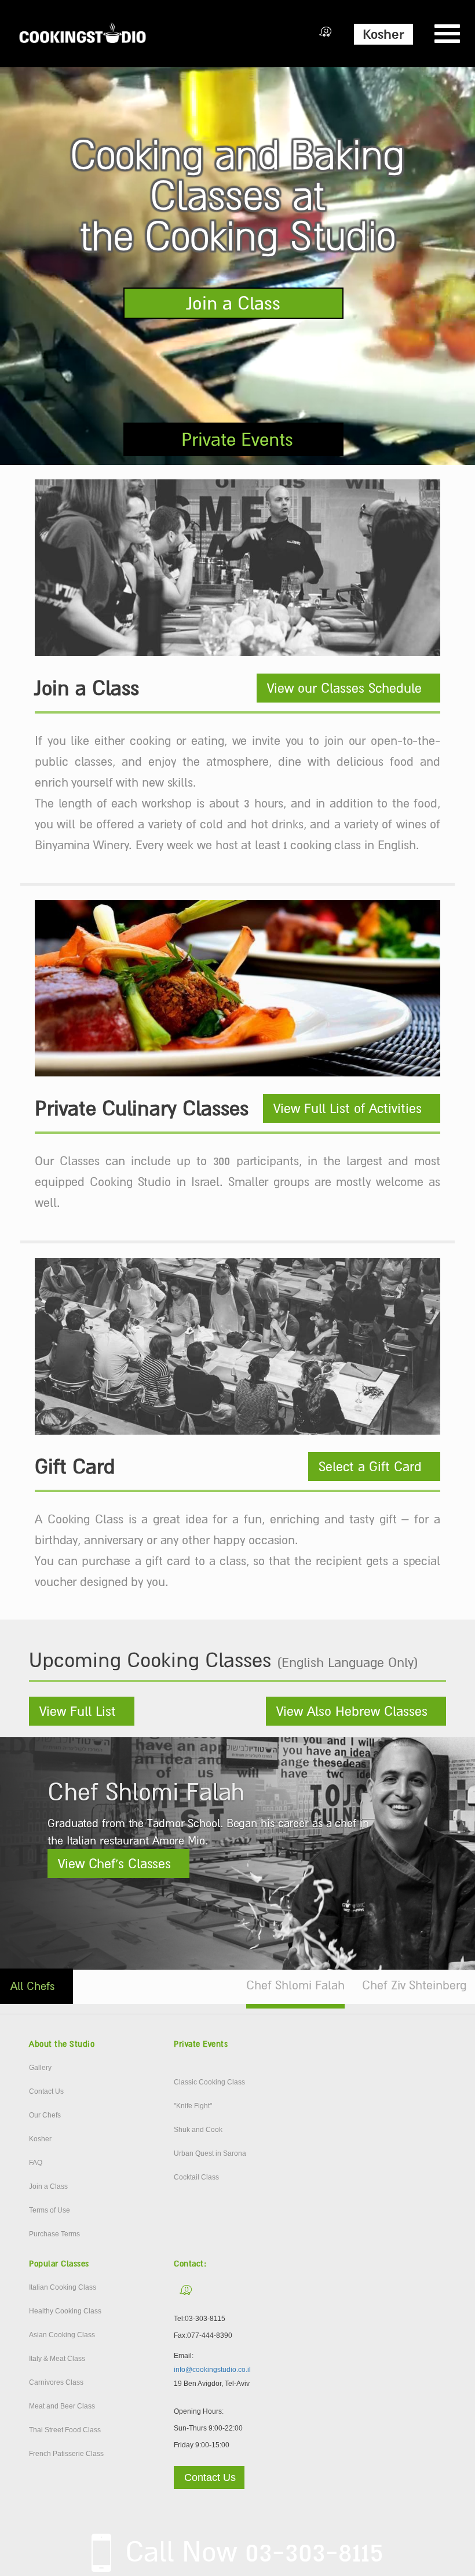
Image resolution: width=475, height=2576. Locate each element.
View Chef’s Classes (114, 1864)
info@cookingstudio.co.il (212, 2370)
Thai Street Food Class (65, 2430)
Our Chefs (45, 2115)
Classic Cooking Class (209, 2082)
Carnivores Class (56, 2382)
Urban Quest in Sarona (210, 2153)
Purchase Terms (54, 2234)
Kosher (383, 34)
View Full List (78, 1711)
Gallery (40, 2068)
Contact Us (46, 2091)
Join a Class (233, 303)
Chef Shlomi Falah (295, 1985)
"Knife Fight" (193, 2106)
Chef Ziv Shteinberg (414, 1985)
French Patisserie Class (66, 2454)
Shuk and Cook (198, 2130)
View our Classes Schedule (344, 688)
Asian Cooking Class (62, 2335)
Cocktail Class (196, 2177)
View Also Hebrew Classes (352, 1711)
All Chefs (32, 1986)
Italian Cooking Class (63, 2287)
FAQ (36, 2163)
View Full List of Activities (348, 1108)
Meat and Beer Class (62, 2406)
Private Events (237, 439)
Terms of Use (50, 2210)
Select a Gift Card (370, 1467)
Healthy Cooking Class (65, 2311)
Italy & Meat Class (57, 2359)
